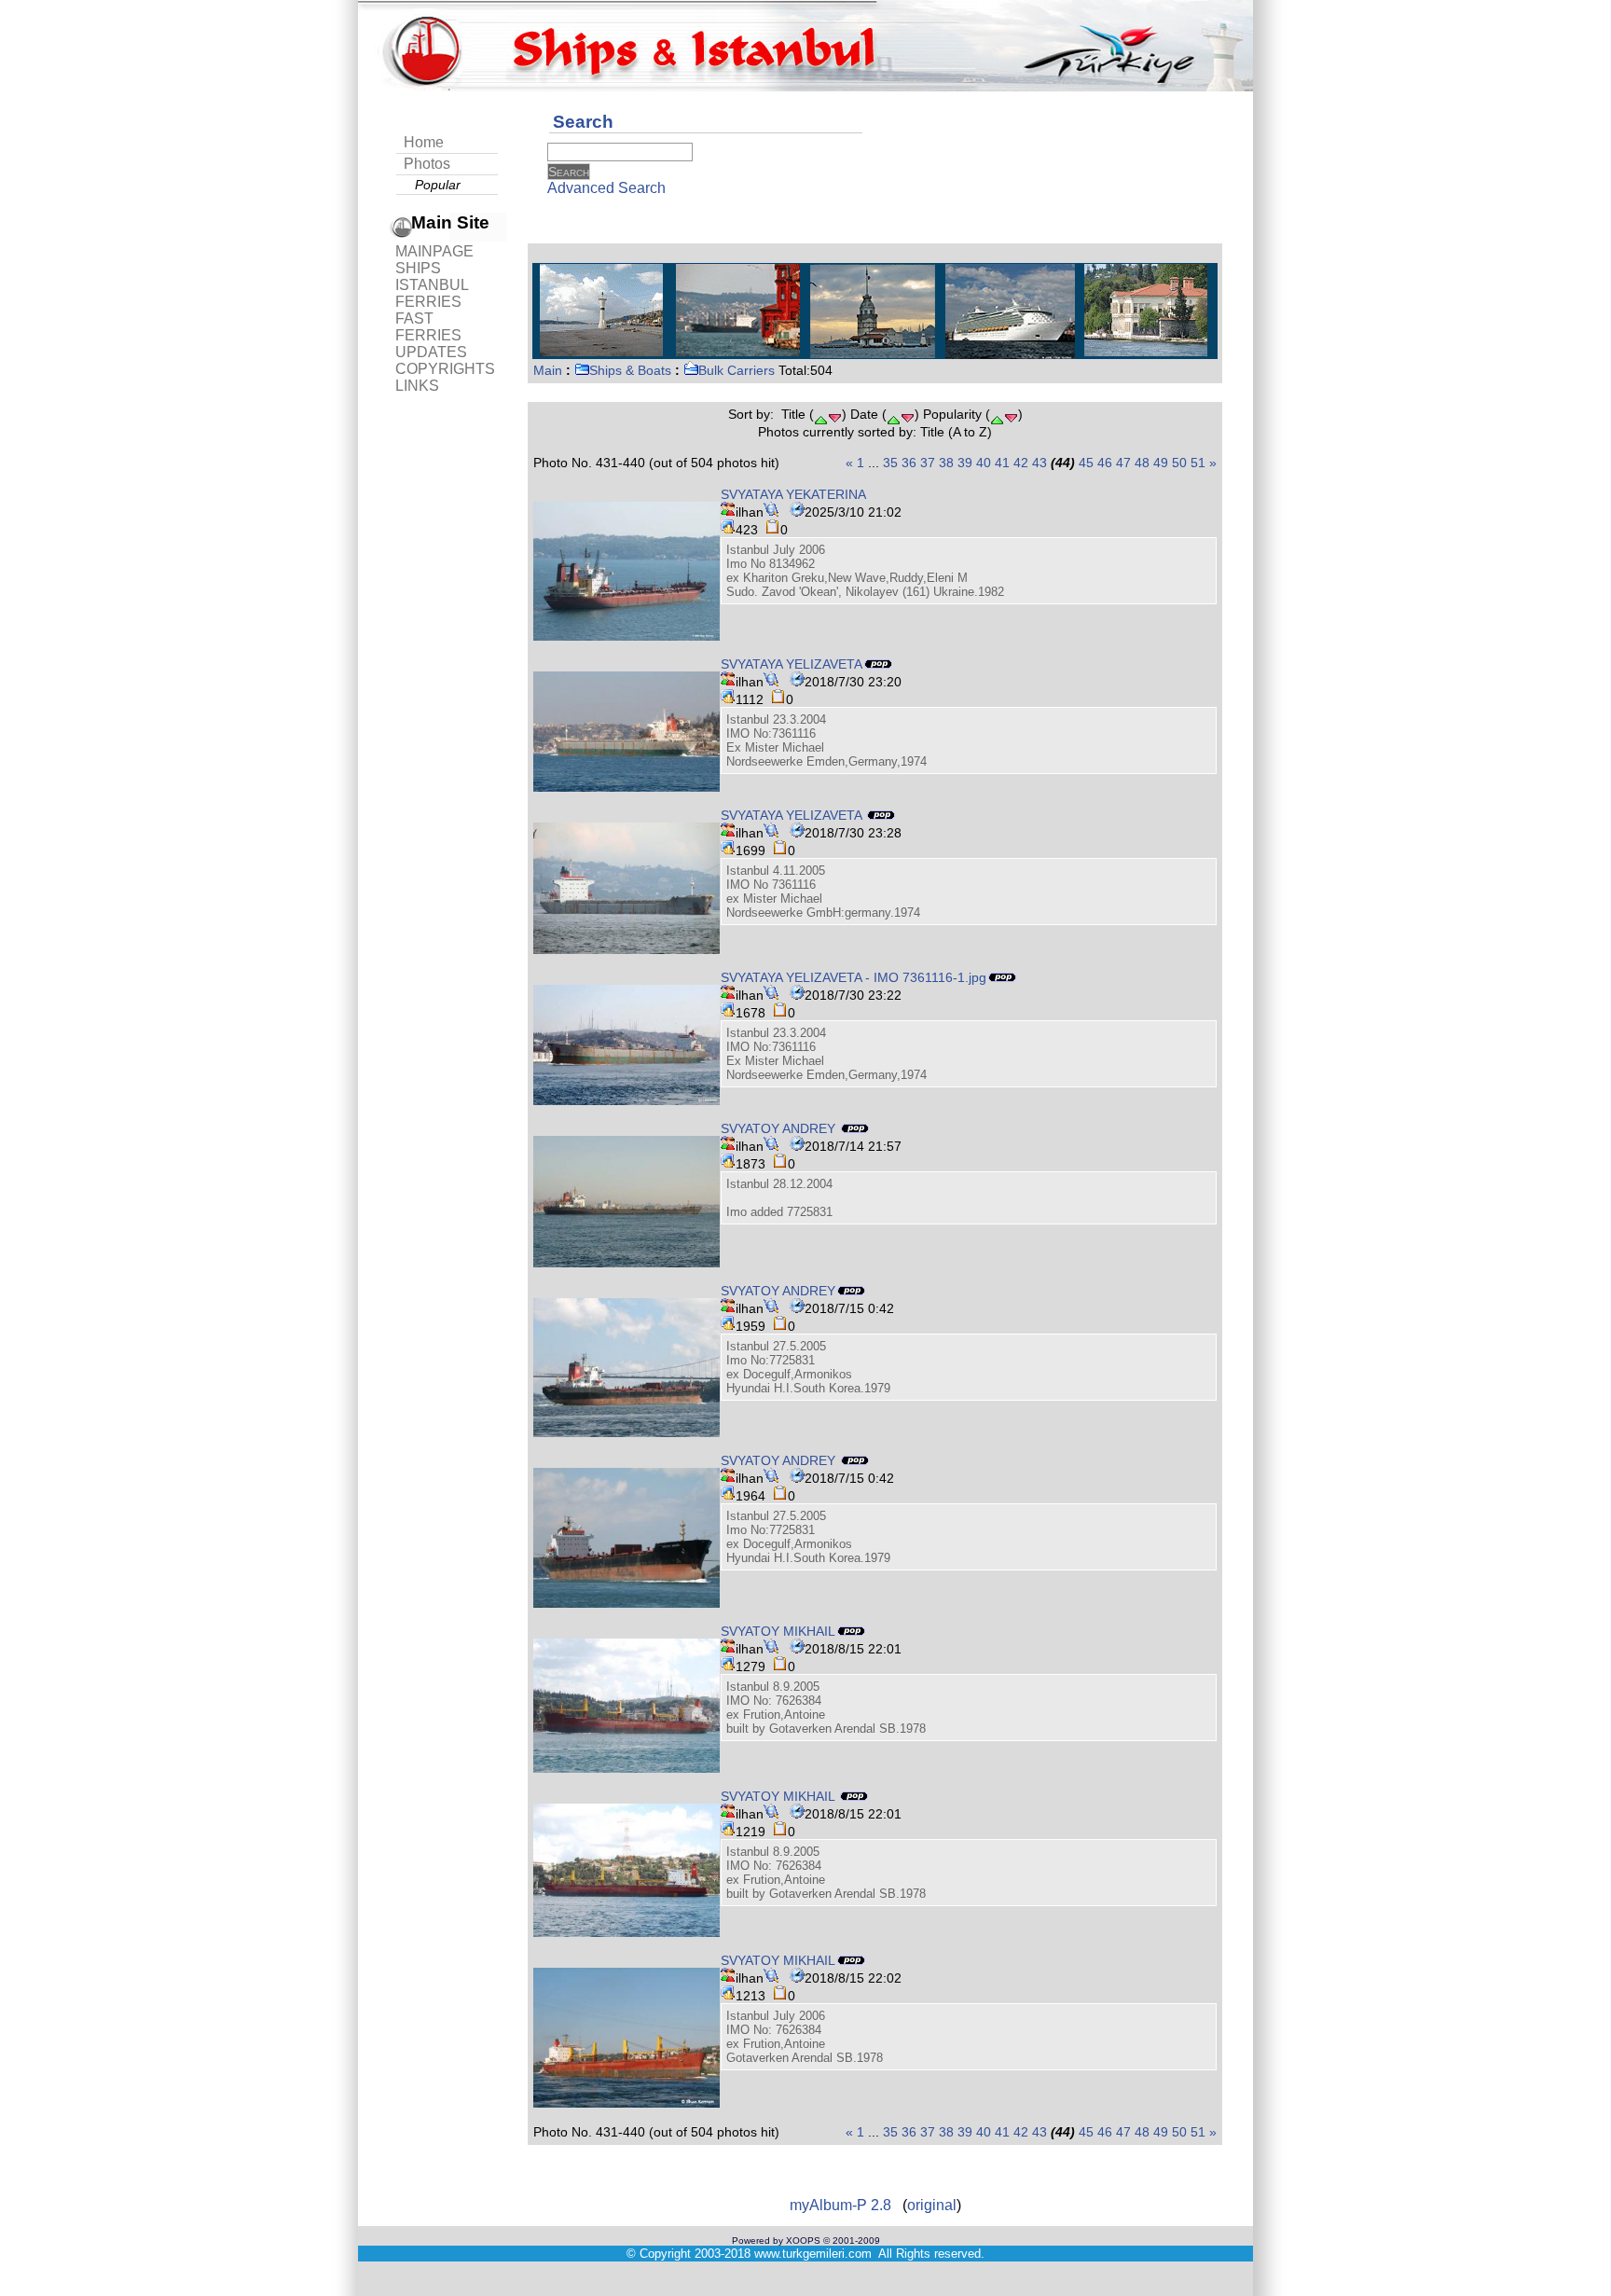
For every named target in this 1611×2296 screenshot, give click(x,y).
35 (890, 463)
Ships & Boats (630, 370)
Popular (438, 185)
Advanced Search (606, 188)
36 (909, 463)
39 (965, 463)
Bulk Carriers (737, 370)
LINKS (417, 386)
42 (1021, 463)
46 (1105, 463)
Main (548, 370)
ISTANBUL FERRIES (432, 293)
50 (1179, 463)
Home (424, 142)
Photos (427, 164)
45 (1086, 463)
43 (1040, 463)
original (932, 2205)
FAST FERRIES (428, 327)
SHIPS (418, 268)
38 (946, 463)
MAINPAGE (434, 251)
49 (1161, 463)
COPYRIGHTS (445, 369)
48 (1142, 463)
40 (984, 463)
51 (1198, 463)
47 (1123, 463)
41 (1002, 463)
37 (928, 463)
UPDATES (431, 352)
